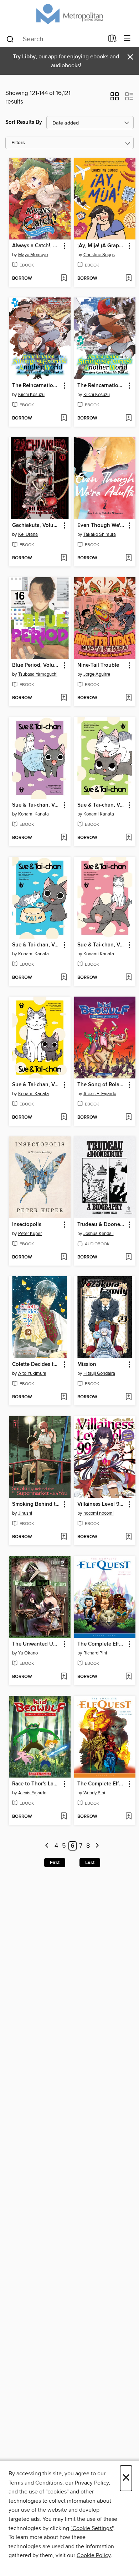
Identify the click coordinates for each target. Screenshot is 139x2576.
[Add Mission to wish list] (128, 1397)
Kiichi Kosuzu (31, 395)
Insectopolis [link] (27, 1225)
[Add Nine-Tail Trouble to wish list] (128, 698)
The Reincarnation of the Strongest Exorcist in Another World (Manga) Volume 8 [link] (102, 386)
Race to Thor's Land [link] (36, 1784)
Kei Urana (28, 534)
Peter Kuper (30, 1234)
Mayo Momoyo (33, 255)
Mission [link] (87, 1364)
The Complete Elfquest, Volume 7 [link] (102, 1644)
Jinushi (25, 1513)
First (55, 1863)
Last (90, 1863)
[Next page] (97, 1846)
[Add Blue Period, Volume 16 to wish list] (64, 698)
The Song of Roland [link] (102, 1085)
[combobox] (55, 39)
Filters (18, 143)
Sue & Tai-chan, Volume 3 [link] (36, 945)
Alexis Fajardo (32, 1793)
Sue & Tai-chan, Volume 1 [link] (36, 1085)
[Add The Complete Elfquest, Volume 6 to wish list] (128, 1817)
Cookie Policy (94, 2555)
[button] (115, 99)
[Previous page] (47, 1846)
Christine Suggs (99, 255)
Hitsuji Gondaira (99, 1373)
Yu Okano (28, 1653)
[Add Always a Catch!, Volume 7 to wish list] (64, 279)
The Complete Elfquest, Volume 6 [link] (102, 1784)
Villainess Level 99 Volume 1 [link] (102, 1504)
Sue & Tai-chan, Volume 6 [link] (36, 805)
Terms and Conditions (35, 2483)
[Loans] (112, 40)
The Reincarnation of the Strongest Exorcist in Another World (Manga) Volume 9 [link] (36, 386)
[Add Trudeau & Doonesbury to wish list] (128, 1257)
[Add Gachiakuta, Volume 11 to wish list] (64, 558)
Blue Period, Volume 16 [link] (36, 665)
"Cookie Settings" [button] (92, 2528)
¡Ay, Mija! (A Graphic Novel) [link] (102, 246)
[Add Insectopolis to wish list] (64, 1257)
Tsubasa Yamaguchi (38, 674)
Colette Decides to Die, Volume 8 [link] (36, 1364)
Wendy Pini (94, 1793)
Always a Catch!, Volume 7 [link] (36, 246)
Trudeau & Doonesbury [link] (102, 1225)
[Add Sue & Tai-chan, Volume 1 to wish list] (64, 1118)
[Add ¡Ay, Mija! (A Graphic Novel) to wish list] (128, 279)
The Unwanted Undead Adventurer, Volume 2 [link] (36, 1644)
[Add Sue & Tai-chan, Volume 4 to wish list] (128, 838)
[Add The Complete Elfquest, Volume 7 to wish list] (128, 1677)
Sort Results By (24, 122)
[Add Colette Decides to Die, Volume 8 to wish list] (64, 1397)
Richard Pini (95, 1653)
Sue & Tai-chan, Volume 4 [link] (102, 805)
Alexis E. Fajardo (100, 1094)
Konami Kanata (34, 814)
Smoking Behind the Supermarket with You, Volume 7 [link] (36, 1504)
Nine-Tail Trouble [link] (98, 665)
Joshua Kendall (99, 1234)
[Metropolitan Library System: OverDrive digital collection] (69, 15)
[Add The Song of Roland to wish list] (128, 1118)
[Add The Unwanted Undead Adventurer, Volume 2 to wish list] (64, 1677)
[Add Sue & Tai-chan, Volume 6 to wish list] (64, 838)
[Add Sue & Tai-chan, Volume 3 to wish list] (64, 978)
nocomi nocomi (99, 1513)
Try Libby (24, 57)
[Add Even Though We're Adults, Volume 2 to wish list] (128, 558)
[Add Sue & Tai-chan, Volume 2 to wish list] (128, 978)
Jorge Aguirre (97, 674)
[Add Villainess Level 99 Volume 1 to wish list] (128, 1537)
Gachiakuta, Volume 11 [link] (36, 526)
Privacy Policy (92, 2483)
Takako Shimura (100, 534)
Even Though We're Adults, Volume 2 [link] (102, 526)
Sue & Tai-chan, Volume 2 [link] (102, 945)
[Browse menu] (127, 39)
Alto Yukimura (32, 1373)
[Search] (10, 39)
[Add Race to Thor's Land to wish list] (64, 1817)
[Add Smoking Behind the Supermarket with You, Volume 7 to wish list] (64, 1537)
